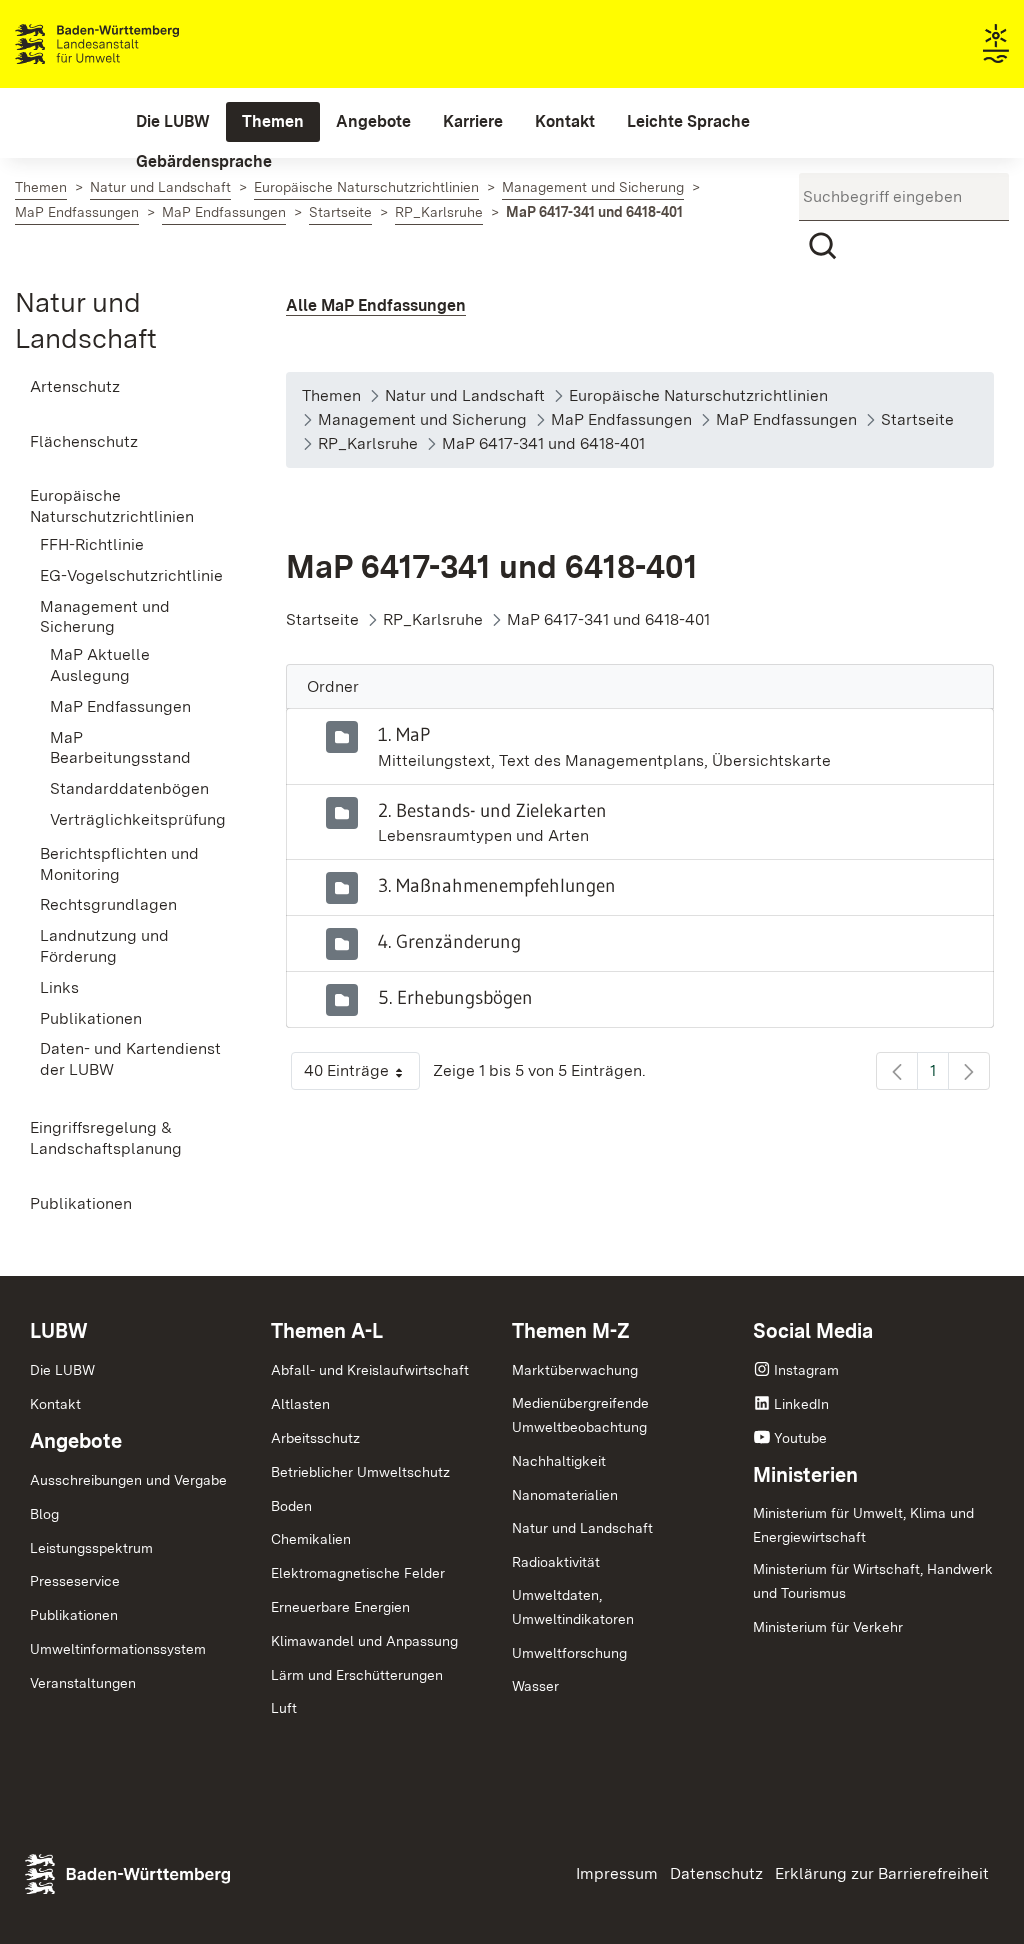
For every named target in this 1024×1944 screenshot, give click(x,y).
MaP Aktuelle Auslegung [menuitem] (100, 665)
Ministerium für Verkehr (828, 1627)
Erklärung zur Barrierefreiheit (882, 1873)
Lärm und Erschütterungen (357, 1675)
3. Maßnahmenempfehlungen (497, 885)
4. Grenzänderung (449, 941)
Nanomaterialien (565, 1495)
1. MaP (404, 734)
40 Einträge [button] (362, 1075)
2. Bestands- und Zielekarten (492, 810)
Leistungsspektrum (91, 1548)
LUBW (59, 1331)
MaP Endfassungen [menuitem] (120, 706)
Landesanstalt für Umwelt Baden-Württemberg (132, 44)
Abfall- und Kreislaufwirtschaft (370, 1370)
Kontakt (55, 1404)
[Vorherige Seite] (897, 1071)
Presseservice (75, 1581)
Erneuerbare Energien (340, 1607)
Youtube (800, 1438)
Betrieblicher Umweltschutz (360, 1472)
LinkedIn (801, 1404)
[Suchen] (823, 246)
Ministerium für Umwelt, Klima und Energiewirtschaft (863, 1525)
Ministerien (805, 1475)
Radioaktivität (556, 1562)
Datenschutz (716, 1873)
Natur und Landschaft (582, 1528)
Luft (284, 1708)
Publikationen (74, 1615)
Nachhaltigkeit (559, 1461)
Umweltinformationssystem (118, 1649)
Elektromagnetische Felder (358, 1573)
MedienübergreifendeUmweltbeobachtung (580, 1415)
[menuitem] (173, 122)
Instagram (806, 1370)
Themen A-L (327, 1331)
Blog (44, 1514)
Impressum (617, 1873)
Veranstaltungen (83, 1683)
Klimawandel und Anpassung (364, 1641)
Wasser (535, 1686)
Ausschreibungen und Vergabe (128, 1480)
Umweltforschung (569, 1653)
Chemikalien (311, 1539)
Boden (291, 1506)
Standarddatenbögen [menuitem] (129, 788)
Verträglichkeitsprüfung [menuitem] (138, 819)
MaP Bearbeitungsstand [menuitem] (120, 748)
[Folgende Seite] (969, 1071)
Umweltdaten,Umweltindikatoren (573, 1607)
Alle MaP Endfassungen (376, 305)
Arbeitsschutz (315, 1438)
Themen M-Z (571, 1331)
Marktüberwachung (575, 1370)
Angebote (76, 1441)
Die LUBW (62, 1370)
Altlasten (300, 1404)
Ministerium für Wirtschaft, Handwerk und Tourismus (873, 1581)
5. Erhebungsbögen (455, 997)
